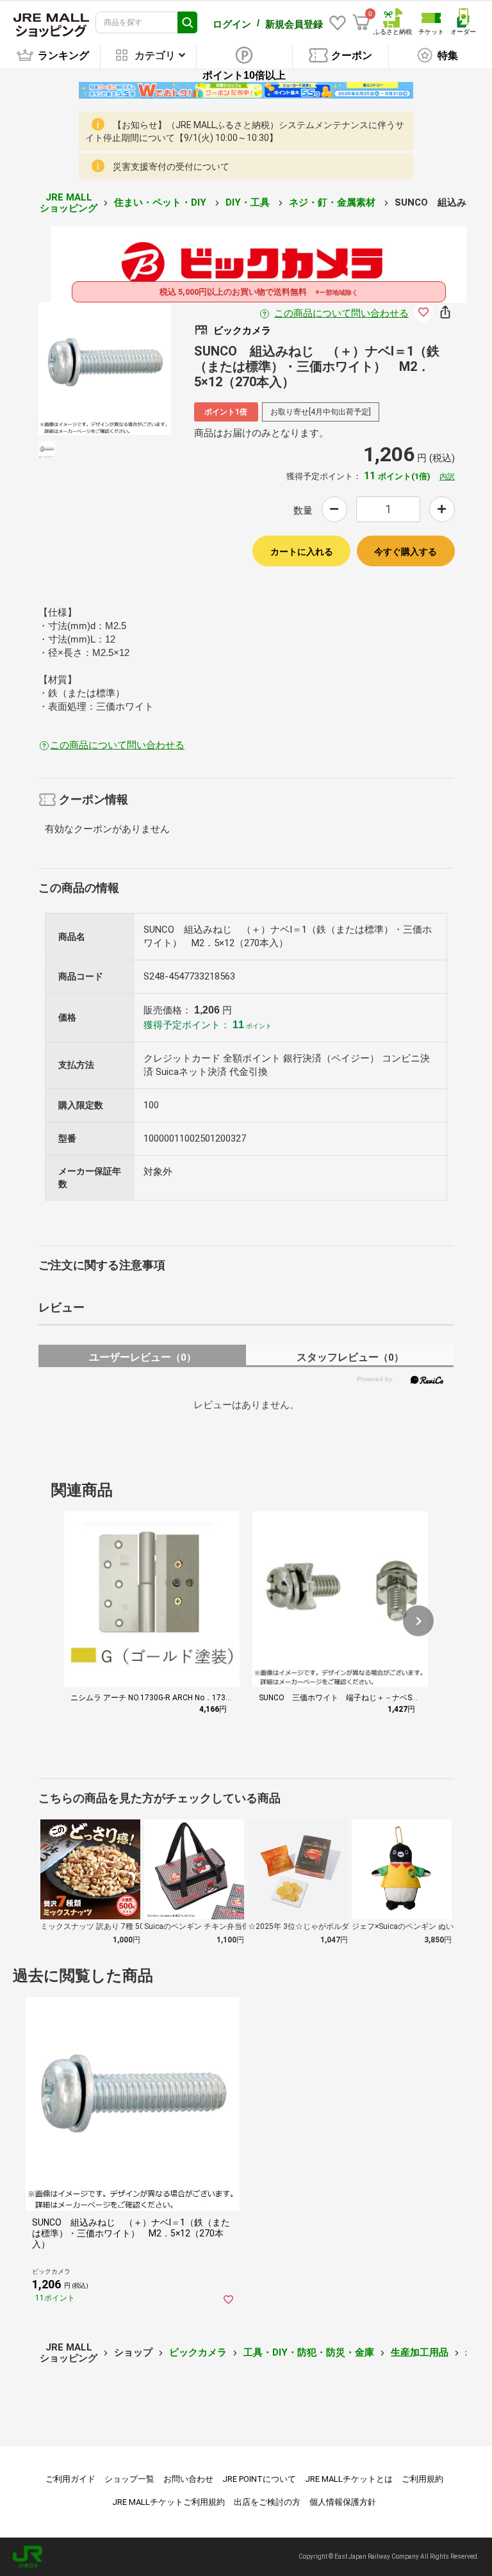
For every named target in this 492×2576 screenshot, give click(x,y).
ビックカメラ (198, 2352)
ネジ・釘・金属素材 (333, 202)
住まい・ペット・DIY (161, 202)
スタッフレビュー (350, 1357)
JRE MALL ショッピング (69, 203)
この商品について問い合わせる (341, 313)
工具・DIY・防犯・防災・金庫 (309, 2352)
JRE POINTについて (259, 2479)
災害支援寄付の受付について (171, 167)
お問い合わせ (188, 2479)
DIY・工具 (249, 202)
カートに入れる (302, 552)
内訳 (447, 477)
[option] (105, 369)
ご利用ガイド (70, 2479)
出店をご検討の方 (267, 2502)
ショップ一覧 (129, 2479)
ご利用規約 (422, 2479)
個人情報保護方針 (343, 2502)
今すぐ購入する (406, 552)
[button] (418, 1621)
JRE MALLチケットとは (349, 2479)
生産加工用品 (420, 2352)
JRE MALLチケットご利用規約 (168, 2502)
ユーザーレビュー (143, 1357)
